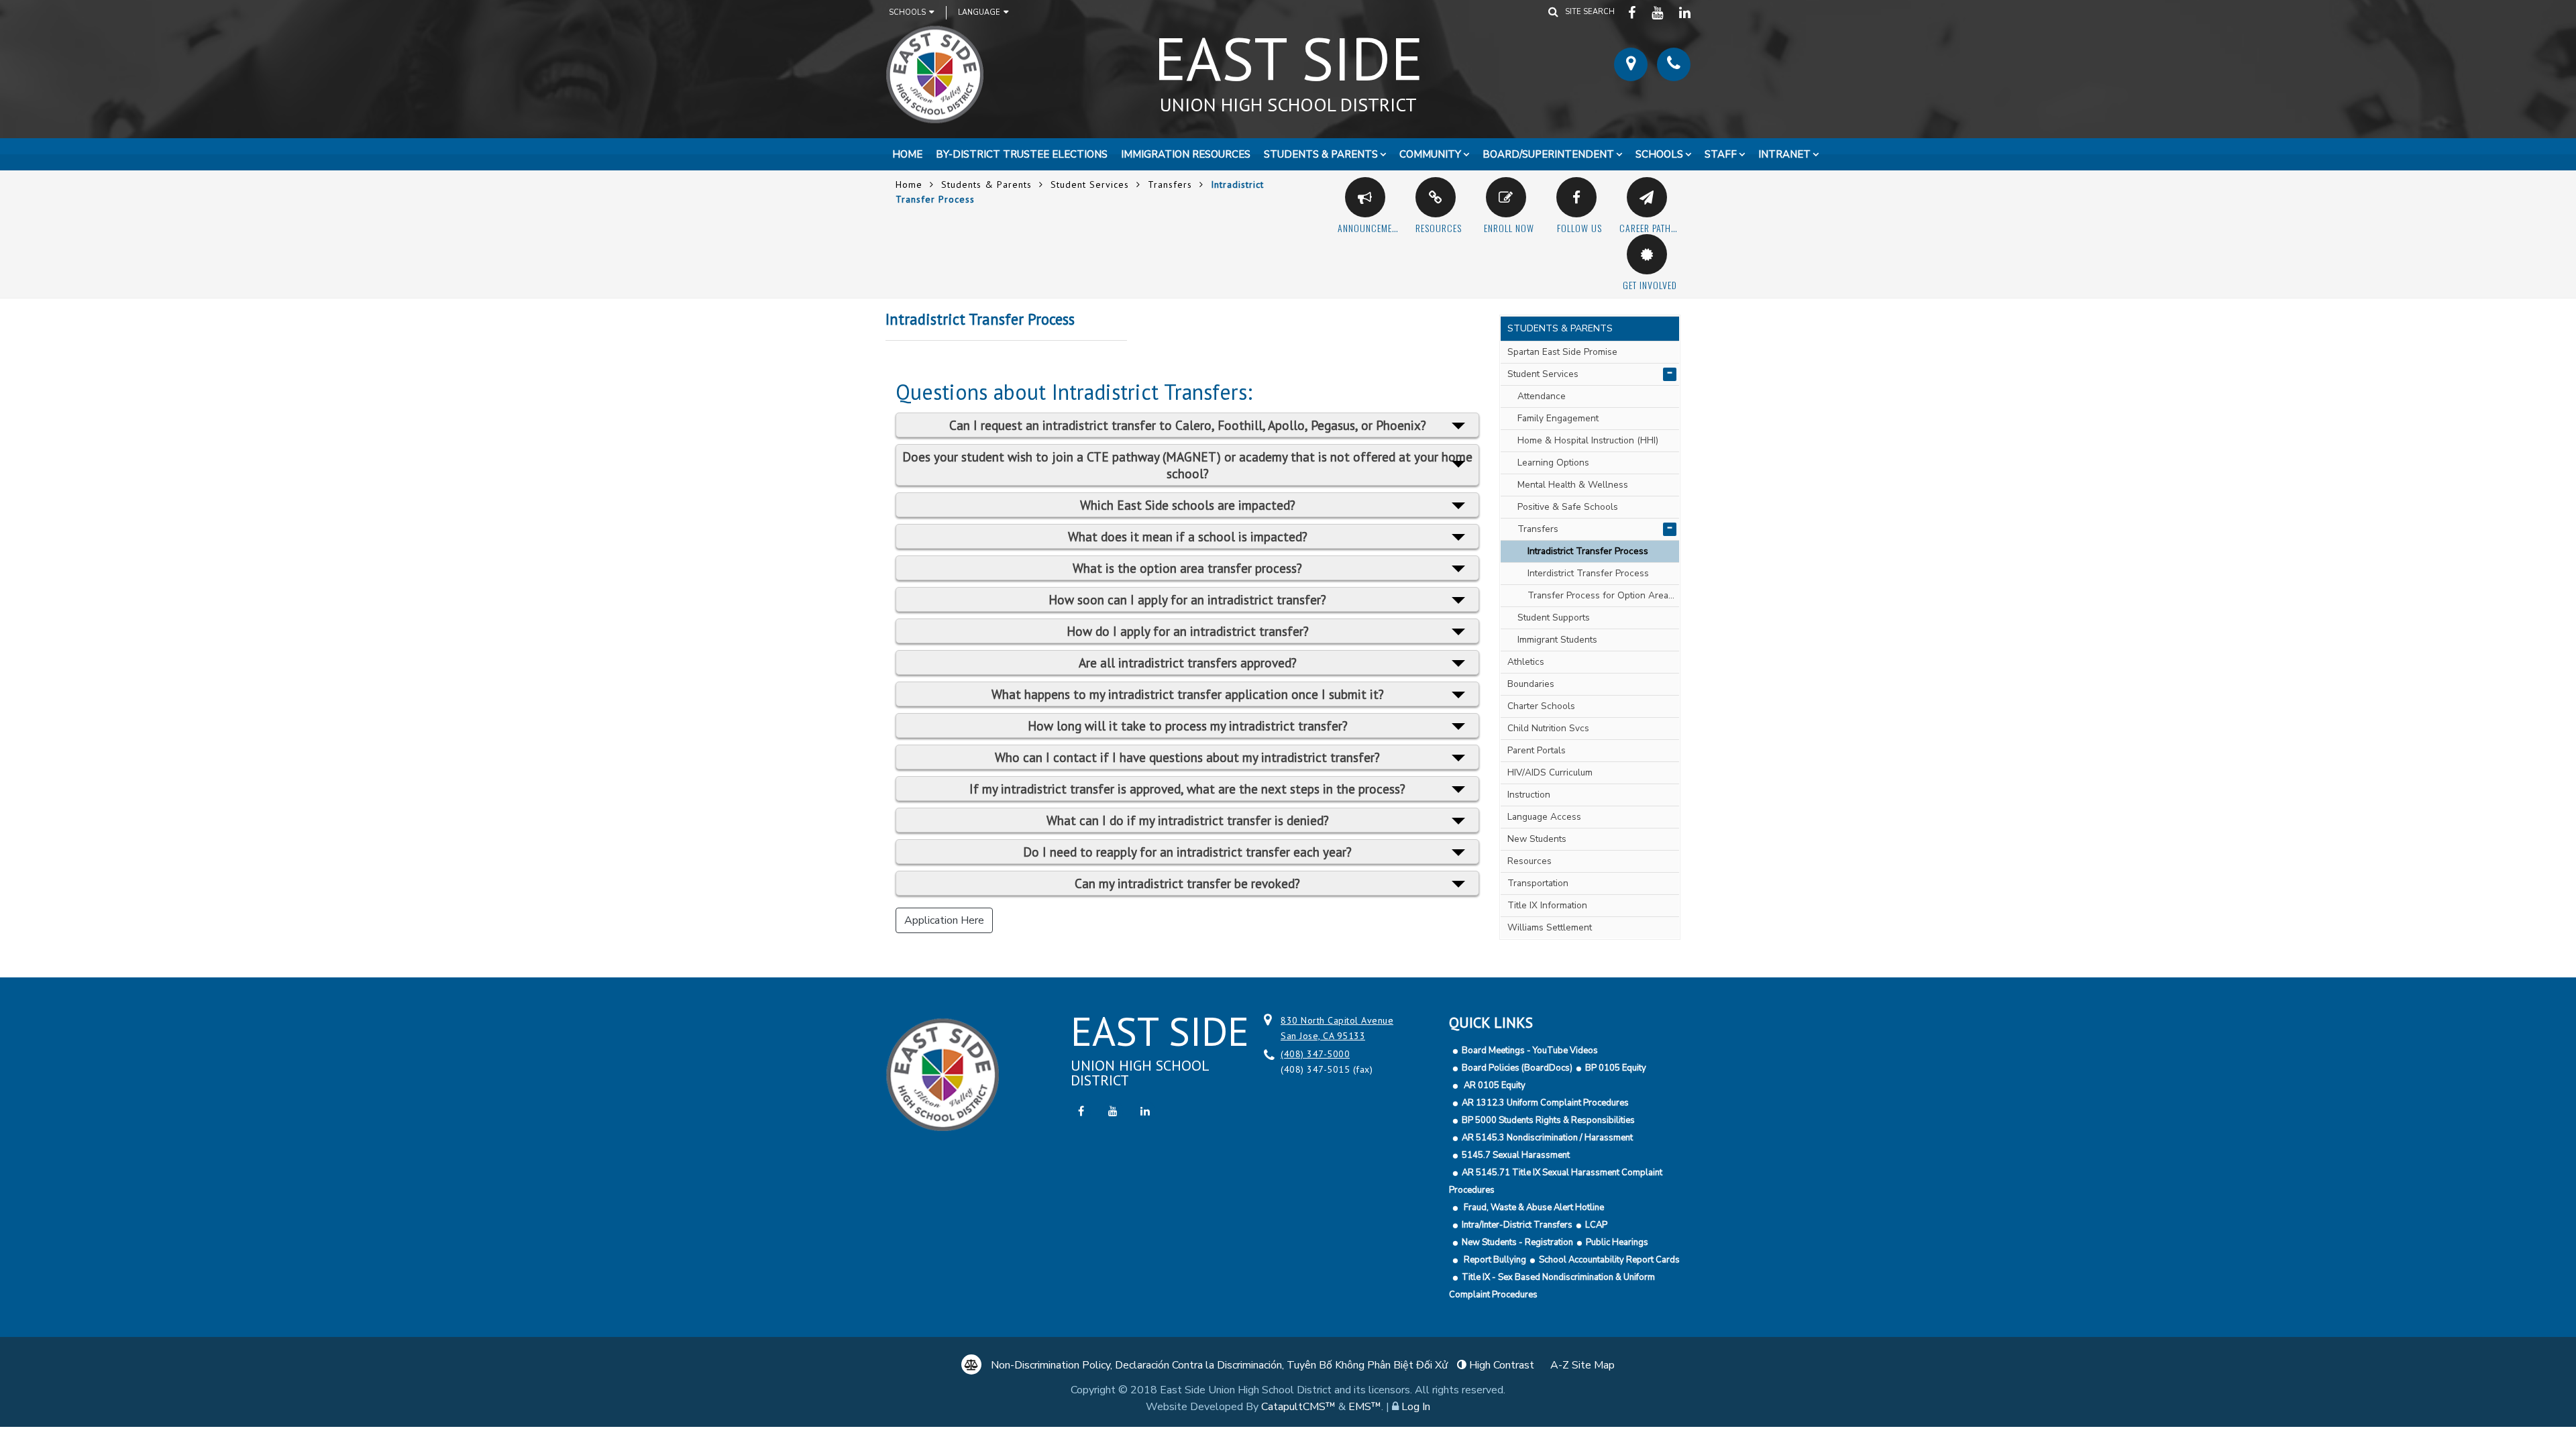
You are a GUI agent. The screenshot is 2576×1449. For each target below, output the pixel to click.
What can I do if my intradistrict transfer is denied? (1188, 820)
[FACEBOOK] (1633, 12)
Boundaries (1531, 684)
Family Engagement (1558, 418)
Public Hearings (1617, 1242)
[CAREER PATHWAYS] (1647, 197)
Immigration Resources (1186, 154)
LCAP (1596, 1225)
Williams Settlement (1550, 927)
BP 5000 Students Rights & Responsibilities (1548, 1120)
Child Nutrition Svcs (1548, 728)
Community (1430, 154)
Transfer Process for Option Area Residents (1603, 595)
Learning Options (1553, 463)
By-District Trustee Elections (1022, 154)
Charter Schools (1541, 706)
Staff (1721, 154)
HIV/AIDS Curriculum (1550, 772)
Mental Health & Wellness (1573, 485)
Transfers (1170, 184)
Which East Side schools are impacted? (1188, 505)
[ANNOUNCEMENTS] (1365, 197)
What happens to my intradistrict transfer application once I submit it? (1188, 694)
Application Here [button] (944, 920)
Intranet (1784, 154)
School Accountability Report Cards (1609, 1260)
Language (979, 12)
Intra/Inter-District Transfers (1517, 1225)
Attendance (1542, 396)
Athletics (1526, 662)
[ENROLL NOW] (1506, 197)
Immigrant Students (1557, 640)
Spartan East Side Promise (1562, 352)
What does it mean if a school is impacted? (1188, 536)
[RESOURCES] (1436, 197)
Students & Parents (1321, 154)
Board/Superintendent (1548, 154)
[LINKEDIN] (1685, 12)
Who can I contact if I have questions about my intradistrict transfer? (1187, 757)
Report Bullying (1494, 1260)
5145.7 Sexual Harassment (1516, 1155)
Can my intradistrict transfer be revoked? (1187, 883)
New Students (1537, 839)
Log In (1416, 1407)
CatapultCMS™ (1298, 1407)
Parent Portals (1537, 750)
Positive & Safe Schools (1568, 507)
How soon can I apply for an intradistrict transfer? (1187, 599)
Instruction (1529, 795)
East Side (1288, 66)
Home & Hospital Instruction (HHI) (1588, 440)
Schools (907, 12)
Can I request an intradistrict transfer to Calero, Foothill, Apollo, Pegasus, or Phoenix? (1188, 425)
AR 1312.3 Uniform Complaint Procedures (1545, 1103)
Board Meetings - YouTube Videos (1530, 1051)
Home (907, 154)
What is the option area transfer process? (1187, 568)
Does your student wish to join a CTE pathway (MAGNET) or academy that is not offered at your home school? (1187, 465)
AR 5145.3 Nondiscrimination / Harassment (1547, 1138)
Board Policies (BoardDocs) (1517, 1068)
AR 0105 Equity (1494, 1085)
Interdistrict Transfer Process (1588, 573)
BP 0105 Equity (1616, 1068)
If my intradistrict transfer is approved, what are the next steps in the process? (1187, 789)
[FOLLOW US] (1576, 197)
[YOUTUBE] (1659, 12)
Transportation (1538, 883)
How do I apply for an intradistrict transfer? (1188, 631)
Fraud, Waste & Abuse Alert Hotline (1533, 1207)
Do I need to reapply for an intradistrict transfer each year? (1187, 852)
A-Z (1582, 1365)
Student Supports (1554, 618)
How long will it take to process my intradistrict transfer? (1188, 726)
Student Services (1090, 184)
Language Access (1544, 817)
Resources (1529, 861)
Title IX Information (1547, 905)
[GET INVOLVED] (1647, 254)
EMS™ (1365, 1407)
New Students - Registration (1517, 1242)
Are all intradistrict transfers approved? (1188, 662)
